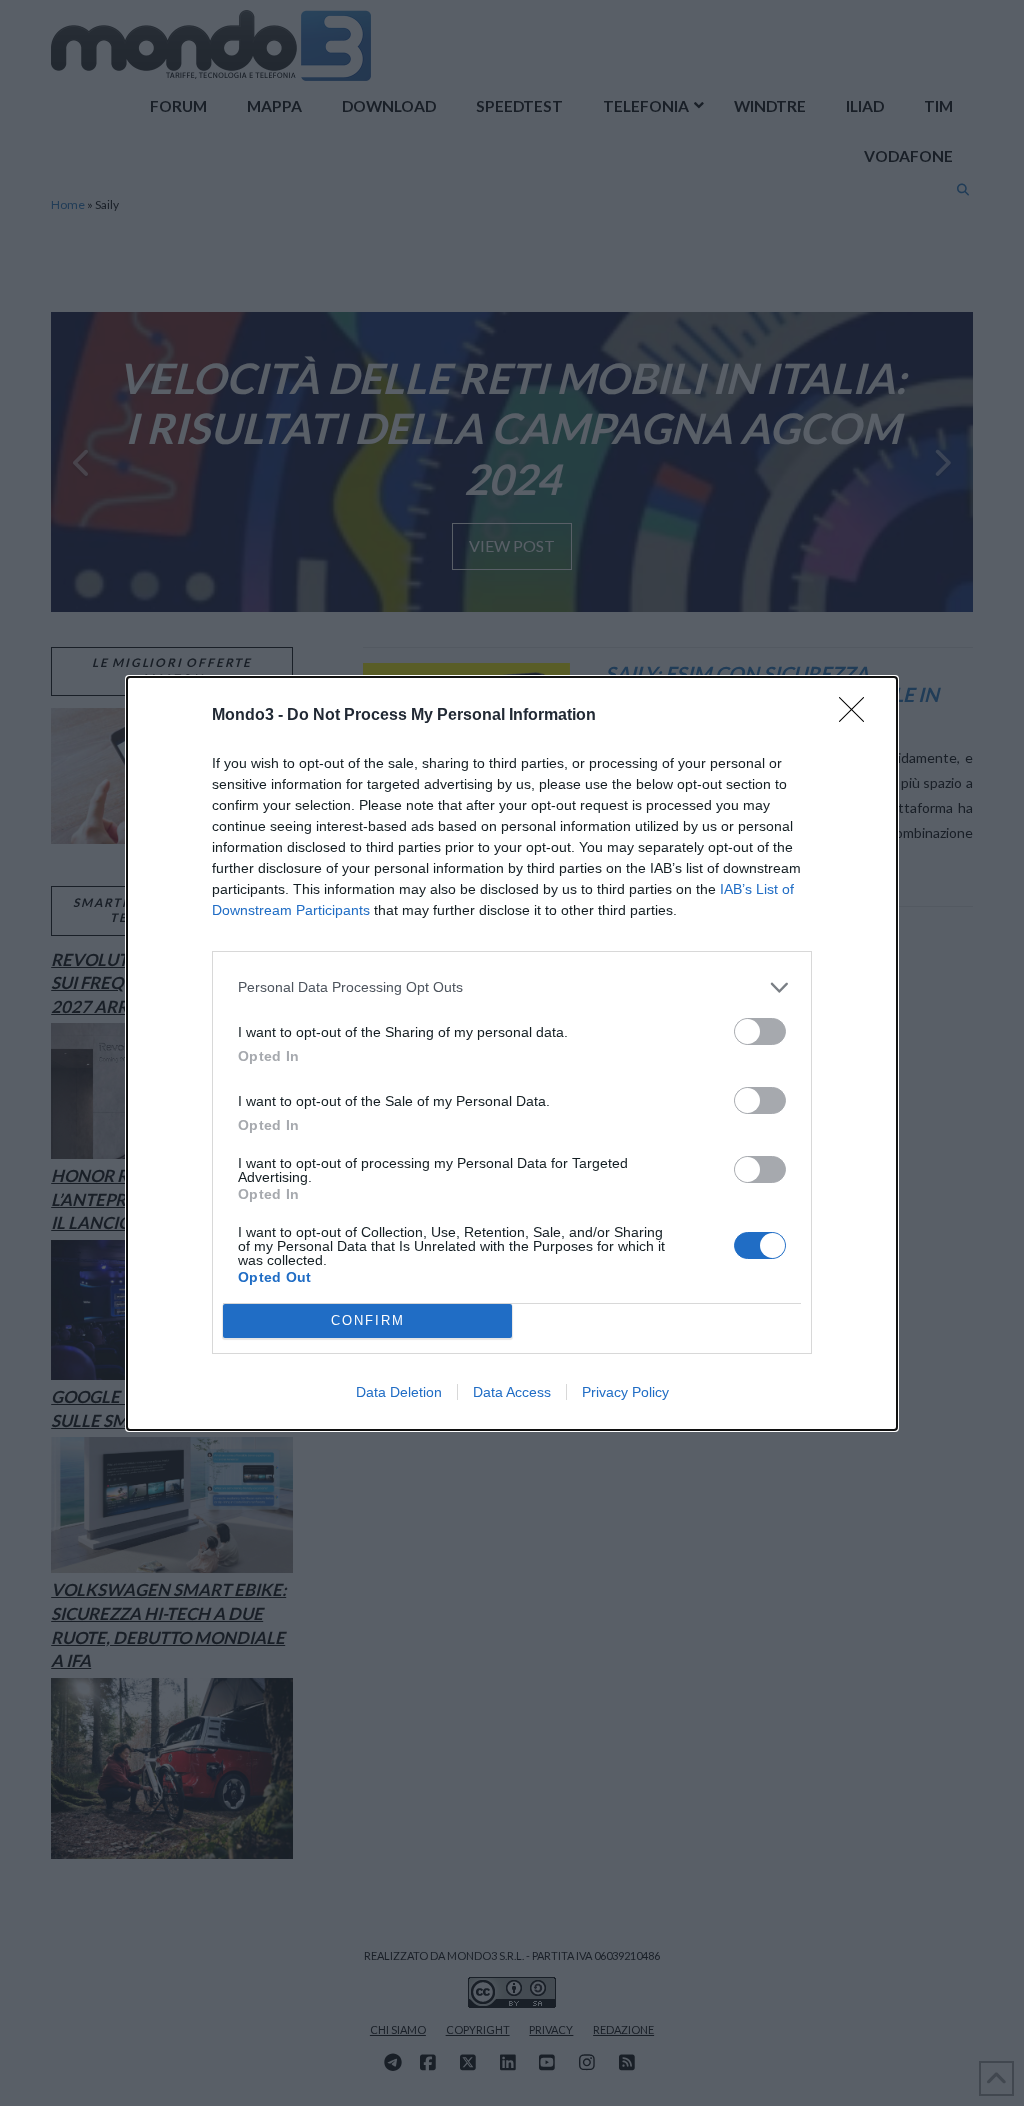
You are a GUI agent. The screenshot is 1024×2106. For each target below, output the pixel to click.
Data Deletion (399, 1392)
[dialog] (512, 1053)
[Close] (858, 716)
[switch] (760, 1031)
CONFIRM (368, 1320)
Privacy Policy (625, 1392)
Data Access (512, 1392)
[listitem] (512, 987)
